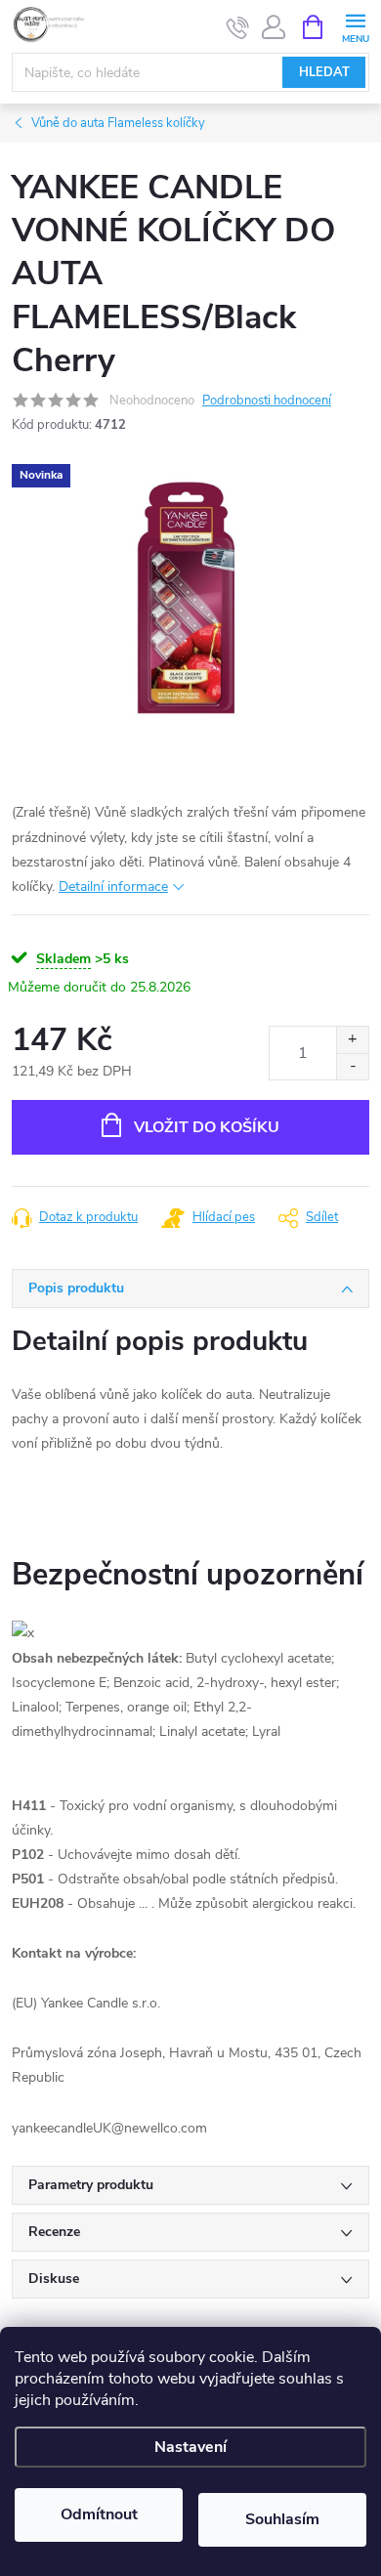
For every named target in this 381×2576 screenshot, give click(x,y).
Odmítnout (99, 2514)
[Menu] (355, 26)
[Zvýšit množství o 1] (352, 1040)
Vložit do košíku (207, 1127)
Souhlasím (282, 2519)
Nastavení (190, 2447)
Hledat (324, 72)
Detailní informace (113, 887)
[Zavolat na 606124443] (238, 27)
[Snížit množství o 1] (352, 1066)
